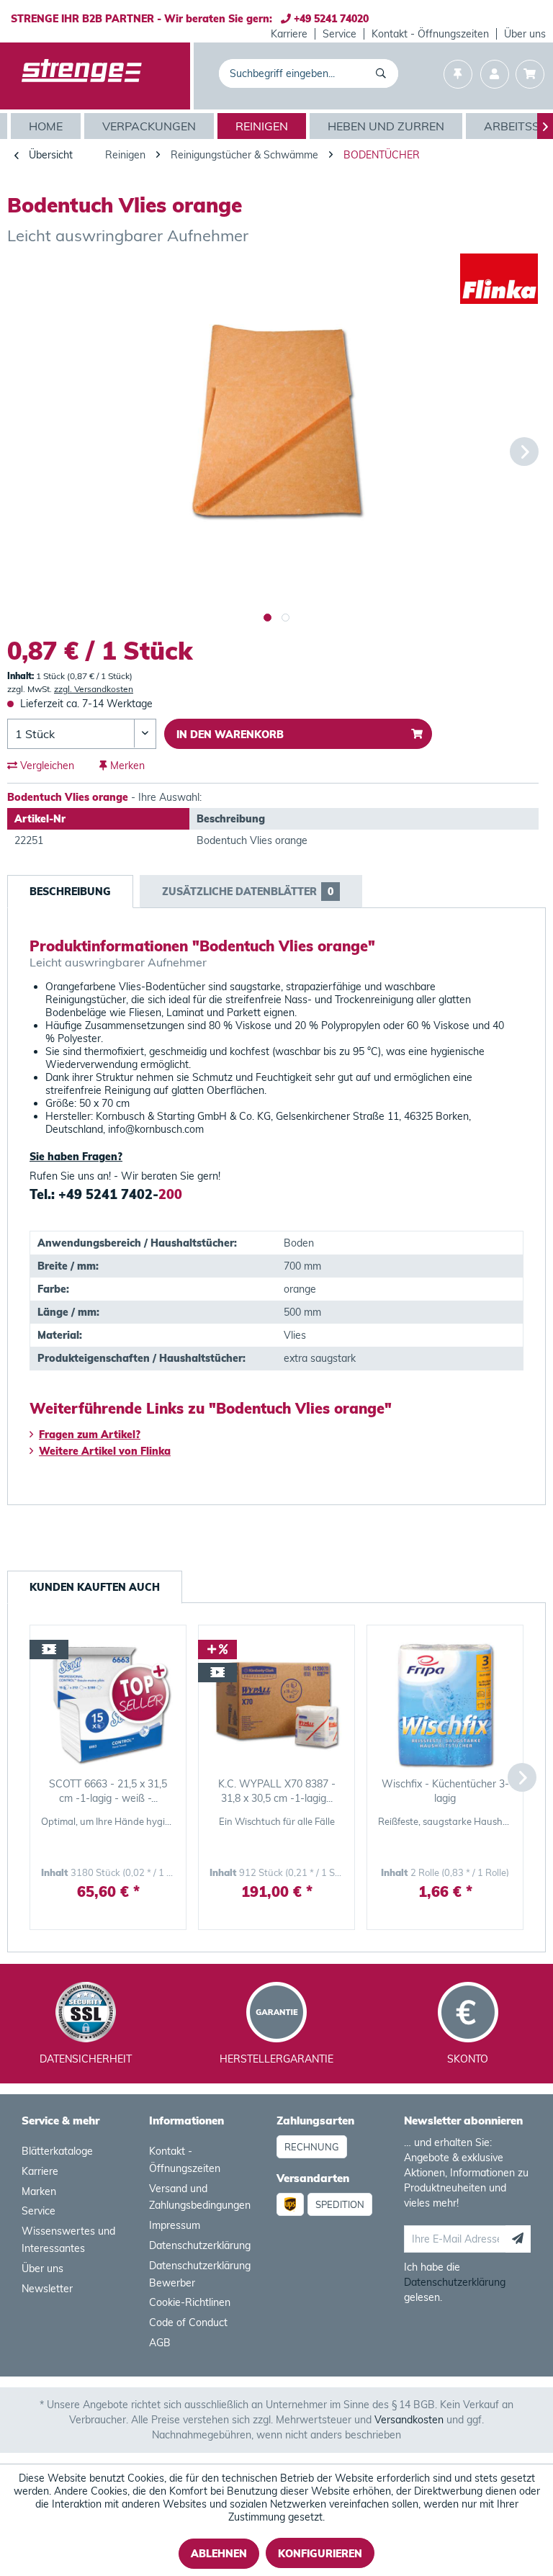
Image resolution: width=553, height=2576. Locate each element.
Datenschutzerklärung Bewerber (200, 2274)
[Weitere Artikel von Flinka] (499, 279)
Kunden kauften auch (95, 1587)
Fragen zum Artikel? (90, 1435)
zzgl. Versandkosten (94, 689)
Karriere (289, 34)
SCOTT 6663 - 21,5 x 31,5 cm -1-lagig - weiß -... (108, 1791)
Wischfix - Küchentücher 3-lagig (445, 1791)
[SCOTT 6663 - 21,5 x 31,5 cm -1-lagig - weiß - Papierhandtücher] (108, 1705)
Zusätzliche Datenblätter (248, 892)
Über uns (525, 34)
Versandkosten (409, 2420)
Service (340, 34)
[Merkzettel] (458, 76)
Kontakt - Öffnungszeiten (430, 34)
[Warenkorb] (530, 76)
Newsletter (47, 2289)
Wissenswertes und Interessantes (68, 2240)
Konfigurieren (320, 2554)
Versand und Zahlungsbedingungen (200, 2197)
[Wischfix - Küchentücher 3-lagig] (445, 1705)
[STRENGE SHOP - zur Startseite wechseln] (82, 77)
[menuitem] (289, 34)
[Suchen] (383, 73)
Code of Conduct (188, 2323)
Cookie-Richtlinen (190, 2302)
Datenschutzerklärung (200, 2245)
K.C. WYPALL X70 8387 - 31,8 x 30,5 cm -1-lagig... (277, 1791)
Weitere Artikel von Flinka (105, 1451)
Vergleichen (46, 766)
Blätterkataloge (57, 2151)
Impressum (175, 2225)
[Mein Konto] (495, 76)
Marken (39, 2191)
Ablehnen (219, 2554)
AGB (160, 2343)
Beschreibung (70, 892)
